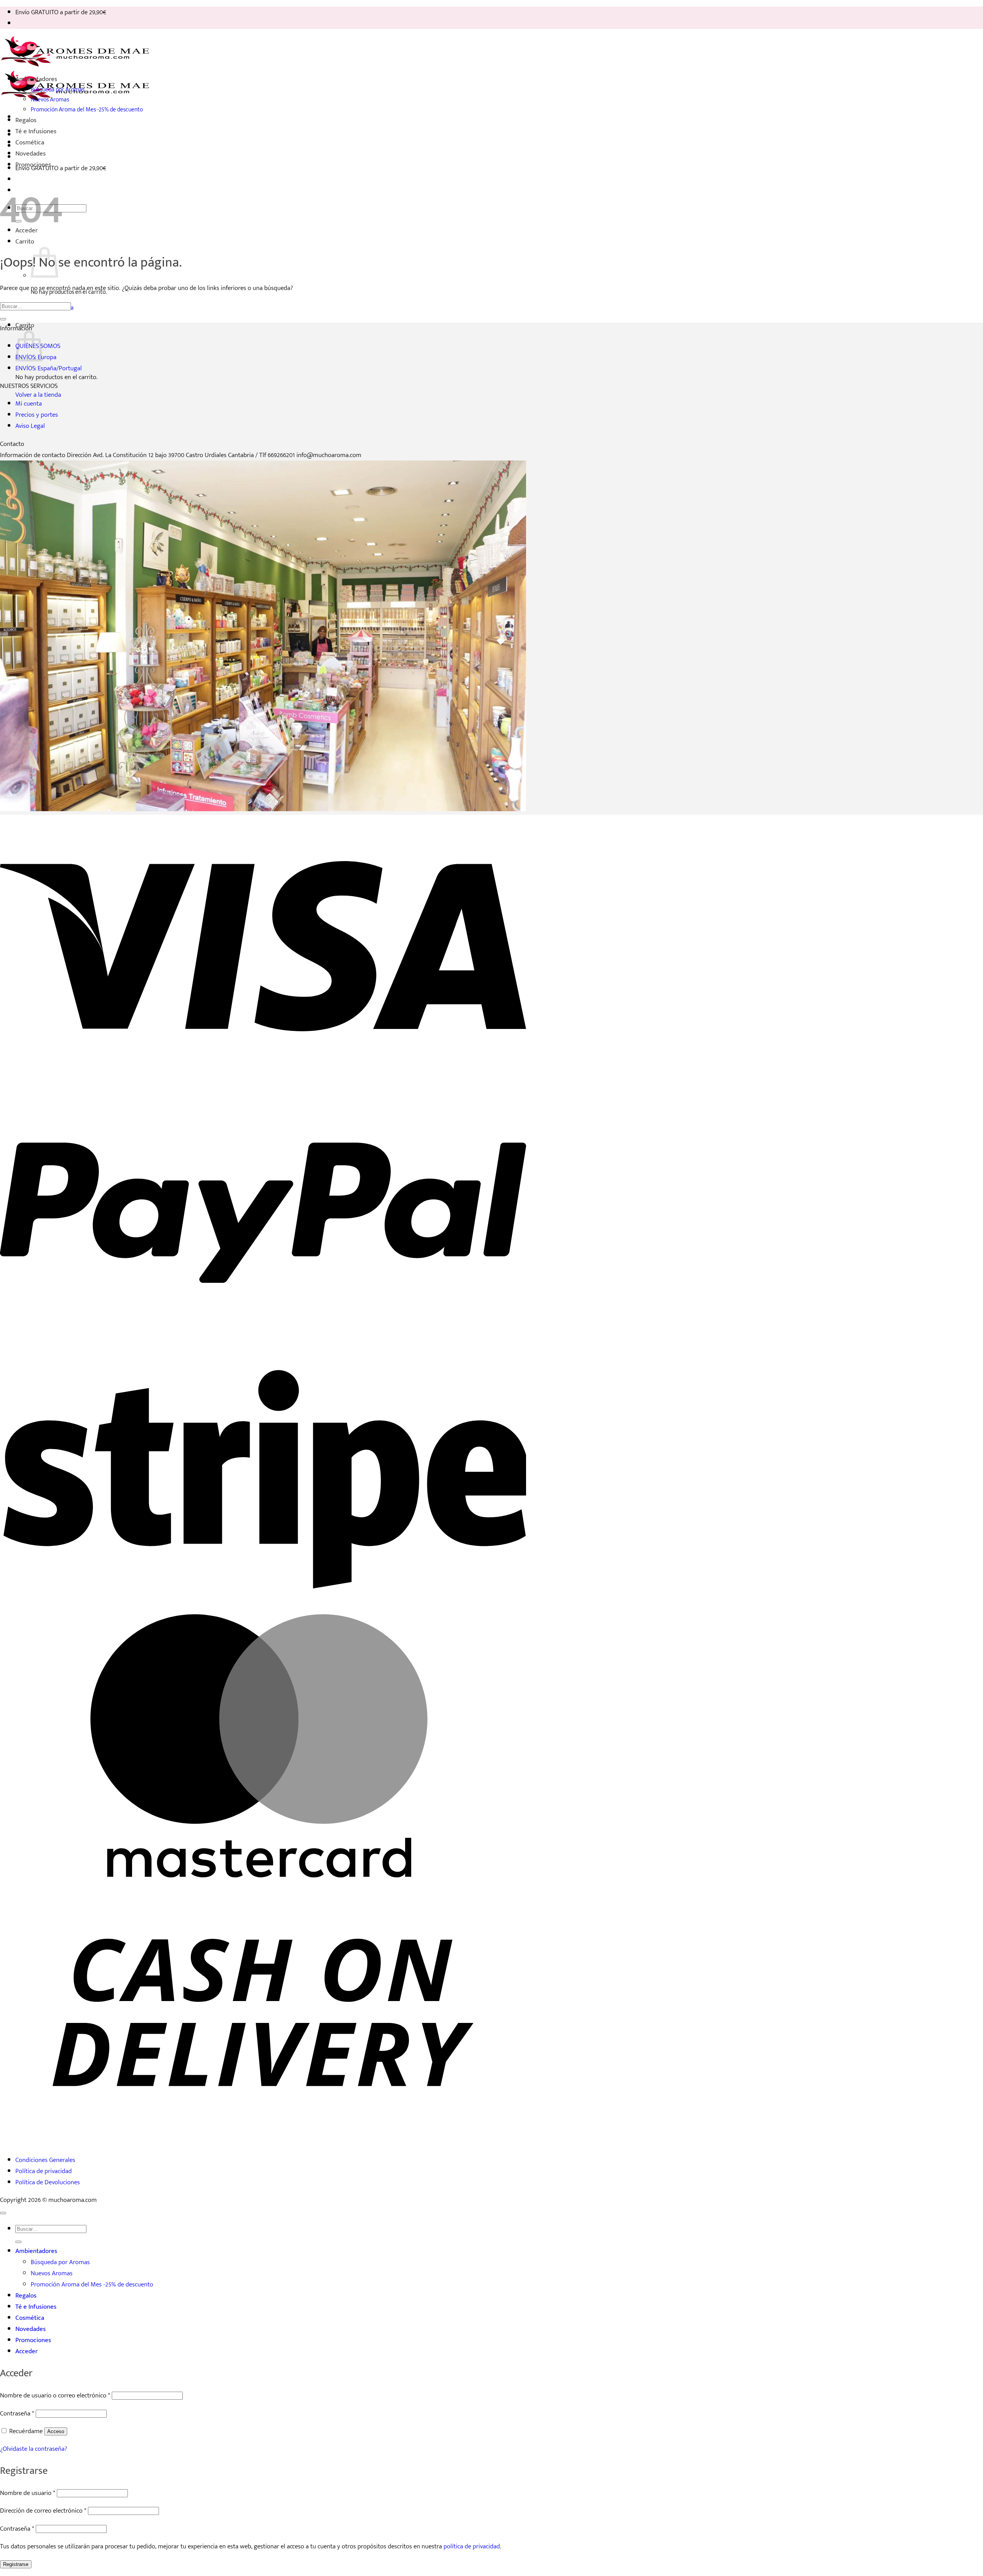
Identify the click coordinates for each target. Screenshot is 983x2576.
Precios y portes (37, 415)
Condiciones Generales (45, 2160)
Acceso (56, 2431)
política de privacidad (472, 2546)
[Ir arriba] (3, 2213)
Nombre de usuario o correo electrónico (55, 2395)
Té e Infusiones (36, 131)
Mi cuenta (29, 403)
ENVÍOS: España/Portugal (49, 368)
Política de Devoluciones (48, 2182)
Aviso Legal (30, 426)
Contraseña (17, 2413)
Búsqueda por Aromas (58, 89)
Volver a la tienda (38, 395)
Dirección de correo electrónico (43, 2511)
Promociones (33, 165)
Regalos (26, 120)
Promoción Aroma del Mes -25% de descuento (87, 109)
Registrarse (16, 2564)
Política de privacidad (44, 2171)
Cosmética (30, 142)
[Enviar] (3, 319)
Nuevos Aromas (50, 99)
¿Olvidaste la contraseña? (34, 2449)
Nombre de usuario (28, 2493)
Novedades (31, 153)
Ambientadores (36, 79)
